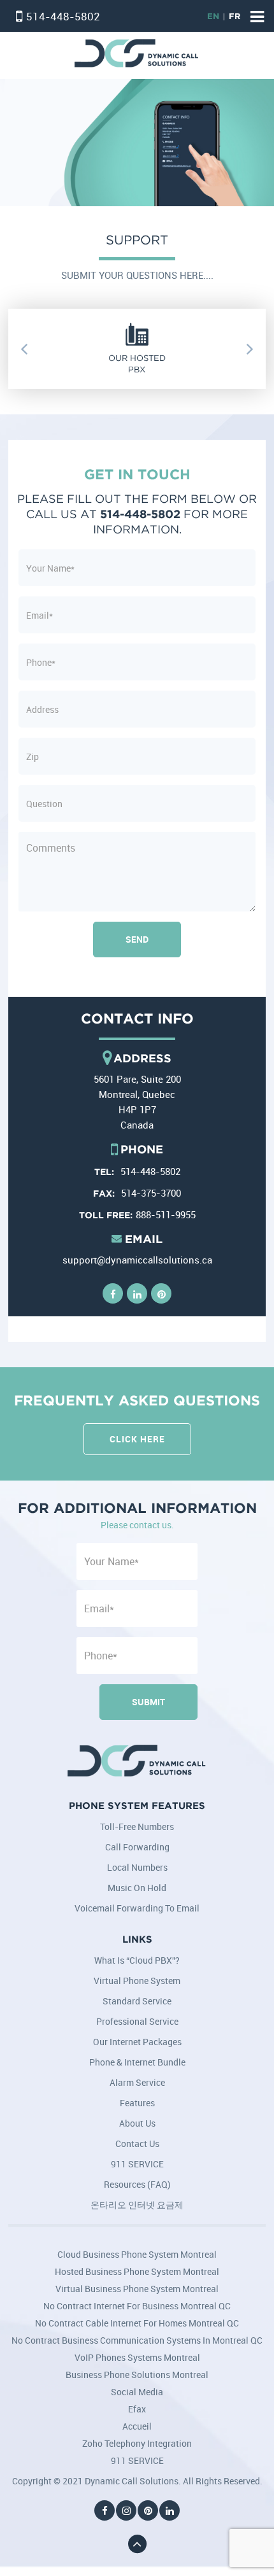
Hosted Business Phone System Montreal (137, 2271)
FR (234, 17)
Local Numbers (137, 1867)
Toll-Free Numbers (137, 1826)
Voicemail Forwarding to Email (137, 1908)
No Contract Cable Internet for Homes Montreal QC (137, 2323)
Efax (137, 2409)
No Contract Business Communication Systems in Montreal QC (137, 2340)
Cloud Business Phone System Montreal (137, 2254)
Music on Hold (137, 1888)
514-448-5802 (63, 16)
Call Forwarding (137, 1847)
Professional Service (137, 2021)
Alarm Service (137, 2082)
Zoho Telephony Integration (137, 2443)
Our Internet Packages (137, 2042)
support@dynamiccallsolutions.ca (137, 1260)
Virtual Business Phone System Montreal (137, 2289)
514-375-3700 (151, 1193)
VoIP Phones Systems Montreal (137, 2357)
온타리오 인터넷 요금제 (137, 2205)
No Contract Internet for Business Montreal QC (137, 2306)
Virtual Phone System (137, 1981)
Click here (137, 1439)
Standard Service (137, 2001)
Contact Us (137, 2143)
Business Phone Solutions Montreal (137, 2375)
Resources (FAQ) (137, 2184)
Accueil (137, 2426)
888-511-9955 (166, 1214)
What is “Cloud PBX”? (137, 1960)
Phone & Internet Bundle (137, 2062)
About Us (137, 2123)
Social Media (137, 2392)
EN (213, 17)
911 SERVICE (137, 2164)
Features (137, 2103)
